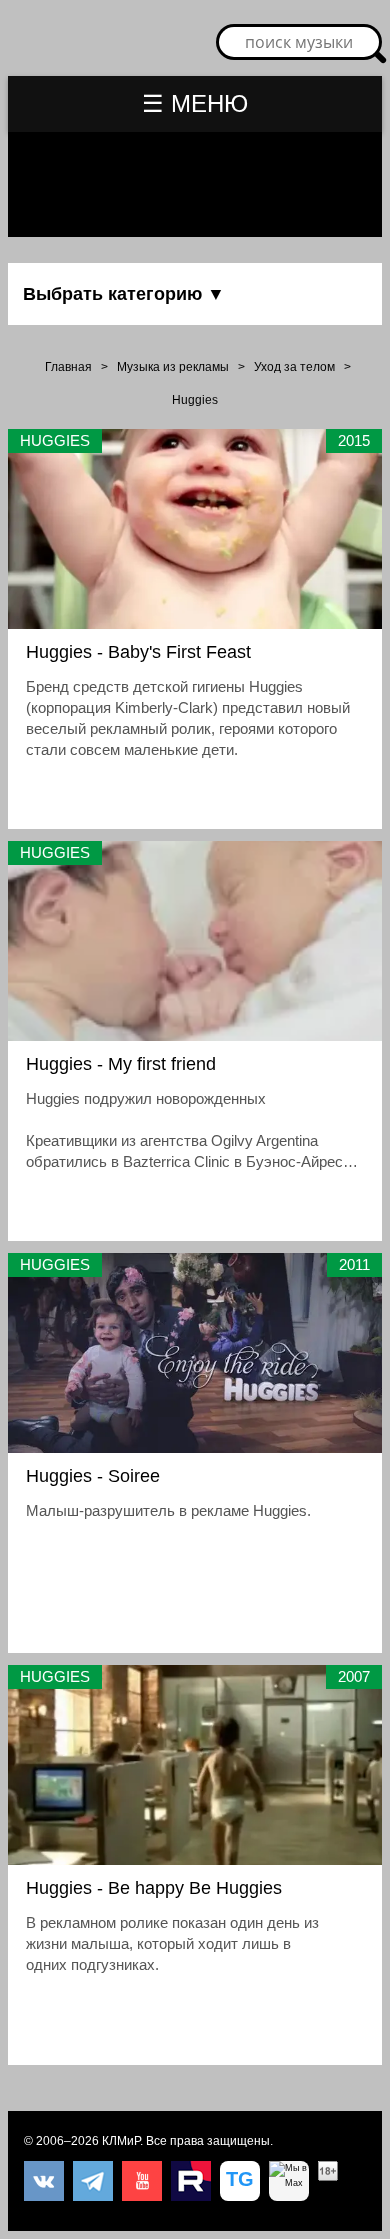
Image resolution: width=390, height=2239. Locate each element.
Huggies (195, 400)
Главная (68, 367)
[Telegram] (93, 2181)
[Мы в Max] (289, 2181)
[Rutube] (191, 2181)
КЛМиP (121, 2141)
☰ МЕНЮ (195, 103)
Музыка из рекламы (173, 367)
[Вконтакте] (44, 2181)
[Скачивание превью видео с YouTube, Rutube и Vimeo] (240, 2181)
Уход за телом (294, 367)
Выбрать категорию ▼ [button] (124, 294)
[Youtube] (142, 2181)
